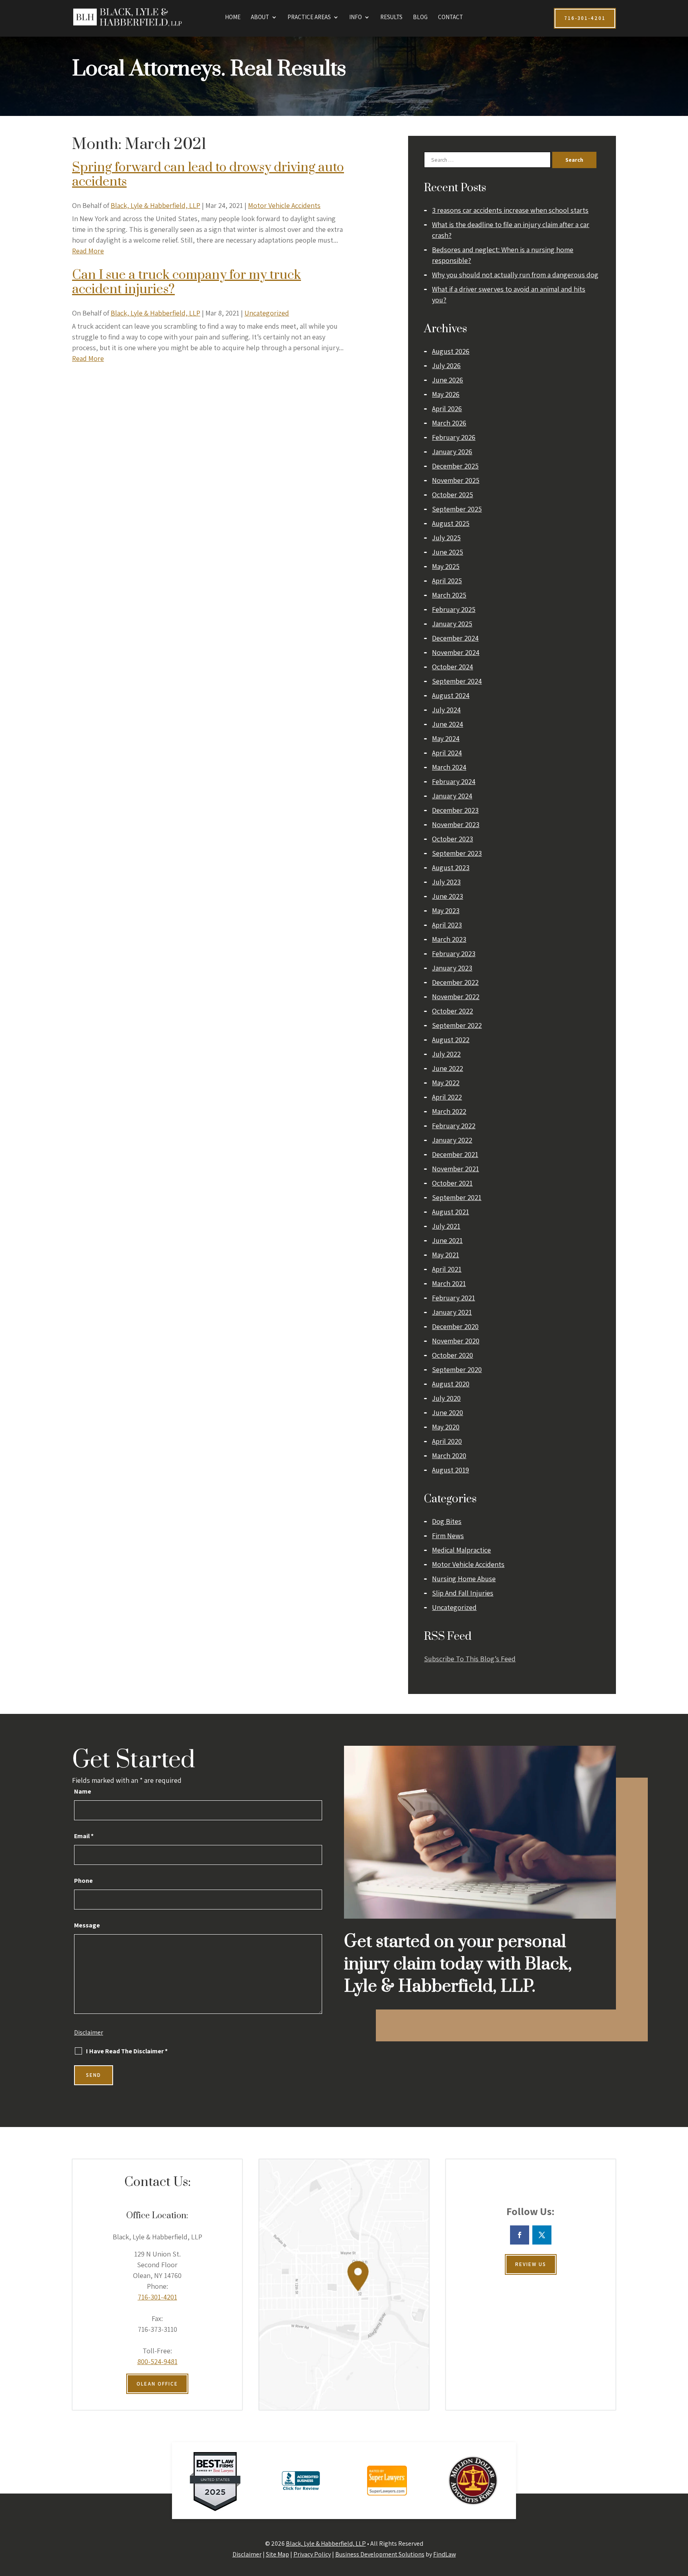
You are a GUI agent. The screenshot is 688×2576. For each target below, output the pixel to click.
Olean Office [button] (157, 2384)
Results (391, 18)
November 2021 (455, 1169)
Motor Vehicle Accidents (284, 205)
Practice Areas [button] (309, 18)
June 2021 (447, 1240)
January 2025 (452, 624)
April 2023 (447, 925)
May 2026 (446, 394)
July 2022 (446, 1054)
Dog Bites (447, 1521)
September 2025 (457, 509)
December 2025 (455, 466)
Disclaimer (89, 2032)
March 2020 (449, 1456)
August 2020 (451, 1384)
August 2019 (451, 1470)
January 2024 (452, 796)
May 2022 (446, 1083)
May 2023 (446, 911)
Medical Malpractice (461, 1550)
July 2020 (446, 1398)
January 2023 (452, 968)
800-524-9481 (157, 2361)
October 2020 (452, 1355)
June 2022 (448, 1068)
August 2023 (451, 867)
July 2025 (446, 538)
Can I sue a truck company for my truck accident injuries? (187, 282)
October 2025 (452, 495)
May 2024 (446, 738)
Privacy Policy (312, 2554)
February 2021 (453, 1298)
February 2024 (454, 781)
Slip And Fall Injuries (463, 1593)
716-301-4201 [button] (585, 18)
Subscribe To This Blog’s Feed (470, 1659)
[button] (680, 2518)
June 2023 (448, 896)
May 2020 (446, 1427)
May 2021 (446, 1255)
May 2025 (446, 566)
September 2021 (457, 1197)
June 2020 (448, 1412)
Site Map (278, 2554)
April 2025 (447, 581)
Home (233, 18)
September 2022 (457, 1025)
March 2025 (449, 595)
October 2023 (452, 839)
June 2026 (448, 380)
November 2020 (456, 1341)
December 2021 (455, 1154)
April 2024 (447, 753)
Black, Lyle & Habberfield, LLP (155, 205)
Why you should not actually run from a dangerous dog (515, 275)
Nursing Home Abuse (464, 1579)
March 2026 (449, 423)
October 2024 (452, 667)
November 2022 (456, 997)
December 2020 (455, 1326)
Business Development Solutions (380, 2554)
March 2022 (449, 1111)
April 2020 (447, 1441)
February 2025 (454, 609)
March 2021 (449, 1283)
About (260, 18)
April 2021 (447, 1269)
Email (84, 1836)
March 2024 (449, 767)
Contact (451, 18)
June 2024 (448, 724)
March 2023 (449, 939)
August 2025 (451, 523)
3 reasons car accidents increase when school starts (510, 210)
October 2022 (452, 1011)
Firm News (448, 1536)
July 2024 (446, 710)
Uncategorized (267, 313)
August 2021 (451, 1212)
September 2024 (457, 681)
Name (83, 1791)
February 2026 (454, 437)
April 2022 (447, 1097)
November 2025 (456, 480)
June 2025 (448, 552)
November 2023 (456, 824)
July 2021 (446, 1226)
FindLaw (445, 2554)
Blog (420, 18)
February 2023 (454, 954)
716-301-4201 (157, 2297)
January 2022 (452, 1140)
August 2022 (451, 1040)
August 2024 (451, 695)
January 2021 (452, 1312)
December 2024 (455, 638)
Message (87, 1925)
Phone (83, 1881)
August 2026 (451, 351)
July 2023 (446, 882)
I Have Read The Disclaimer (127, 2051)
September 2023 (457, 853)
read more (88, 251)
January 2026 (452, 452)
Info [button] (356, 18)
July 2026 (446, 366)
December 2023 (455, 810)
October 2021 (452, 1183)
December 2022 (455, 982)
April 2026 (447, 409)
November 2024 (456, 652)
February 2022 (454, 1126)
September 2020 (457, 1369)
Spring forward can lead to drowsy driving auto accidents (208, 175)
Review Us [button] (531, 2264)
